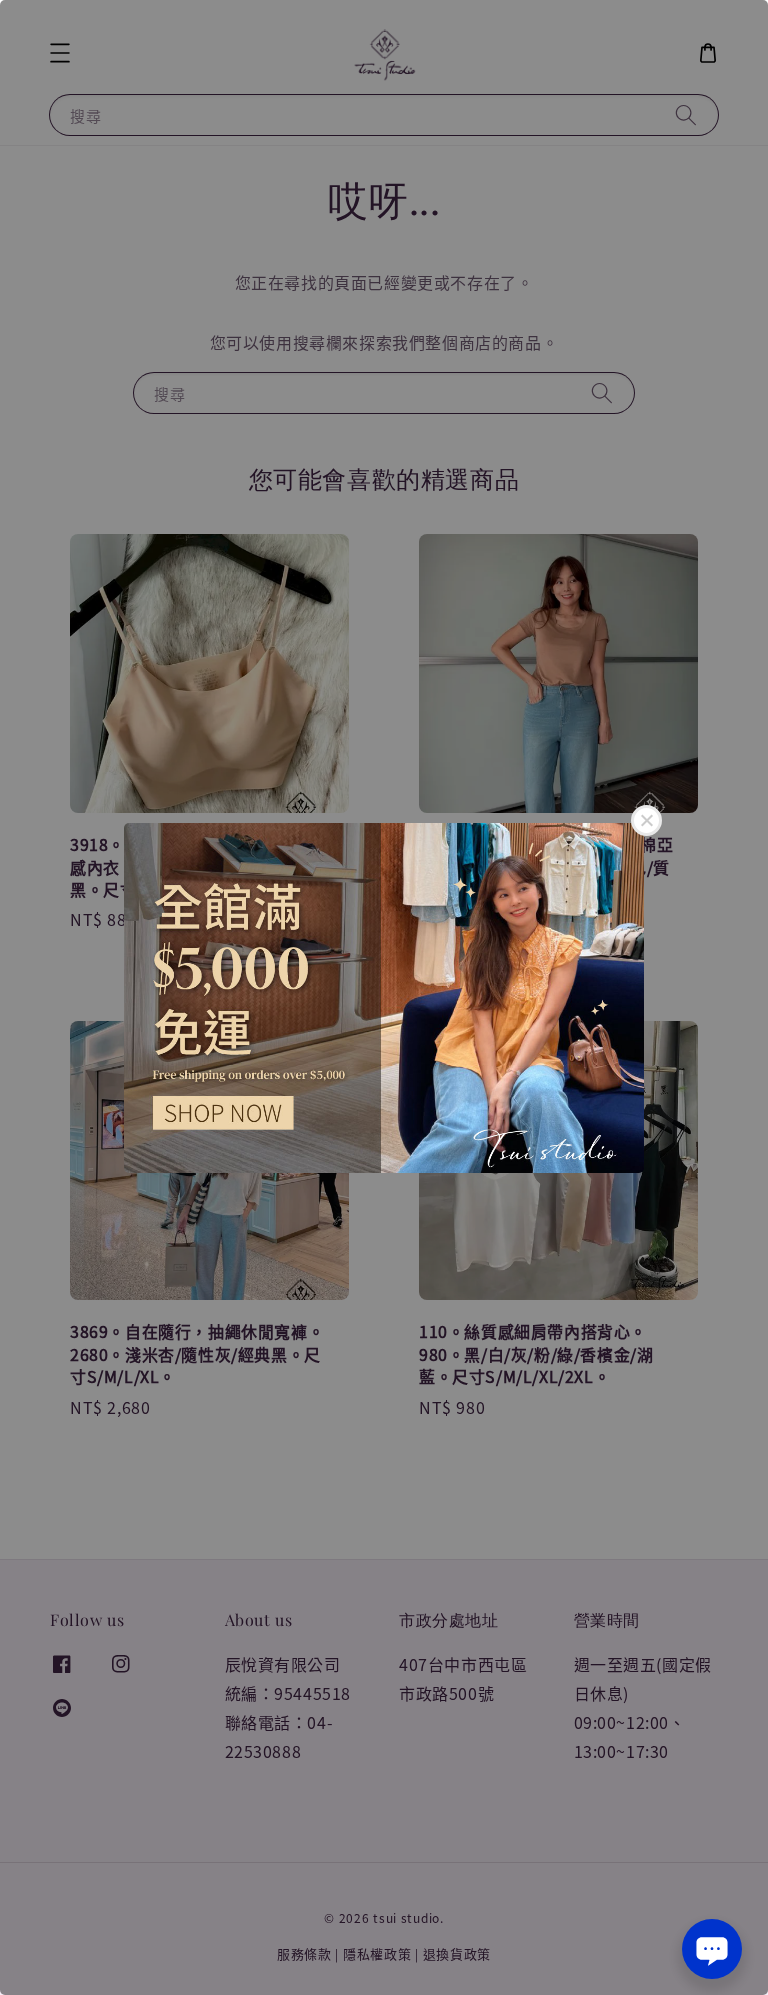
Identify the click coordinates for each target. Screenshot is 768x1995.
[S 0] (384, 997)
